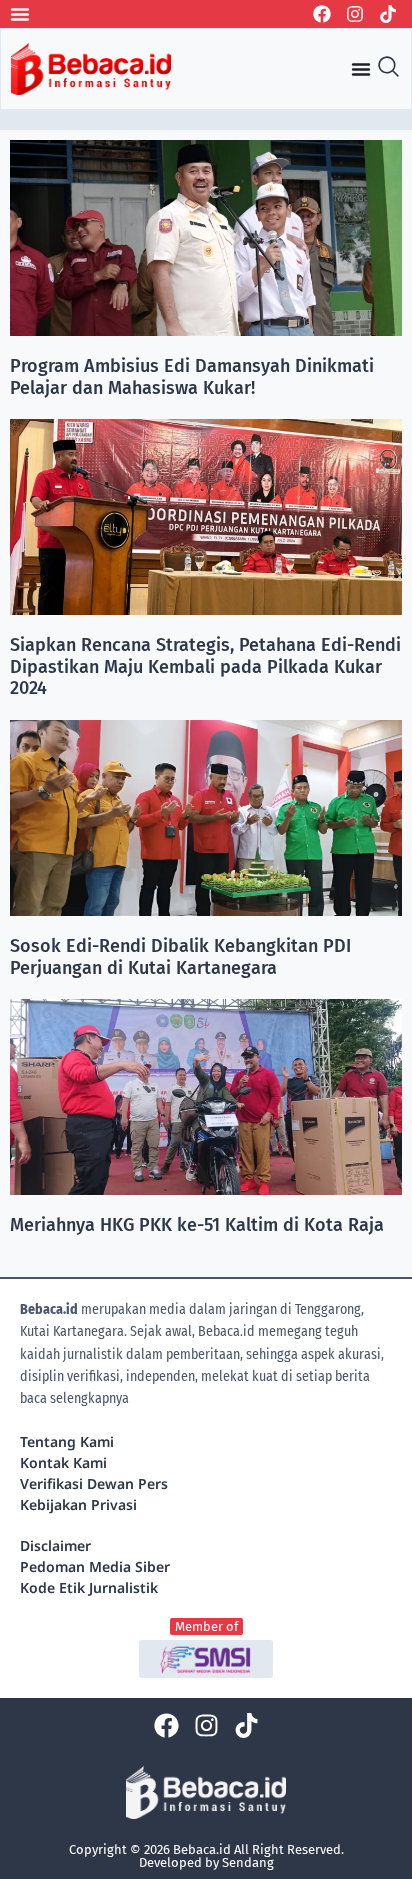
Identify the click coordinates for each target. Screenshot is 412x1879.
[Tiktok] (388, 14)
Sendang (248, 1862)
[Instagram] (355, 14)
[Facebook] (322, 14)
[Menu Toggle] (20, 14)
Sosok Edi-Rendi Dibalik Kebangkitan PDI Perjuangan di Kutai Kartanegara (180, 957)
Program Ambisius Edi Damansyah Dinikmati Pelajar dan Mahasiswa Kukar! (192, 377)
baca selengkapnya (74, 1398)
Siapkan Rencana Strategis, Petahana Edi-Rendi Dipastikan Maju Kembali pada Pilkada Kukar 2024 (205, 666)
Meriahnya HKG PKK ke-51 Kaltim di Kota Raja (197, 1225)
